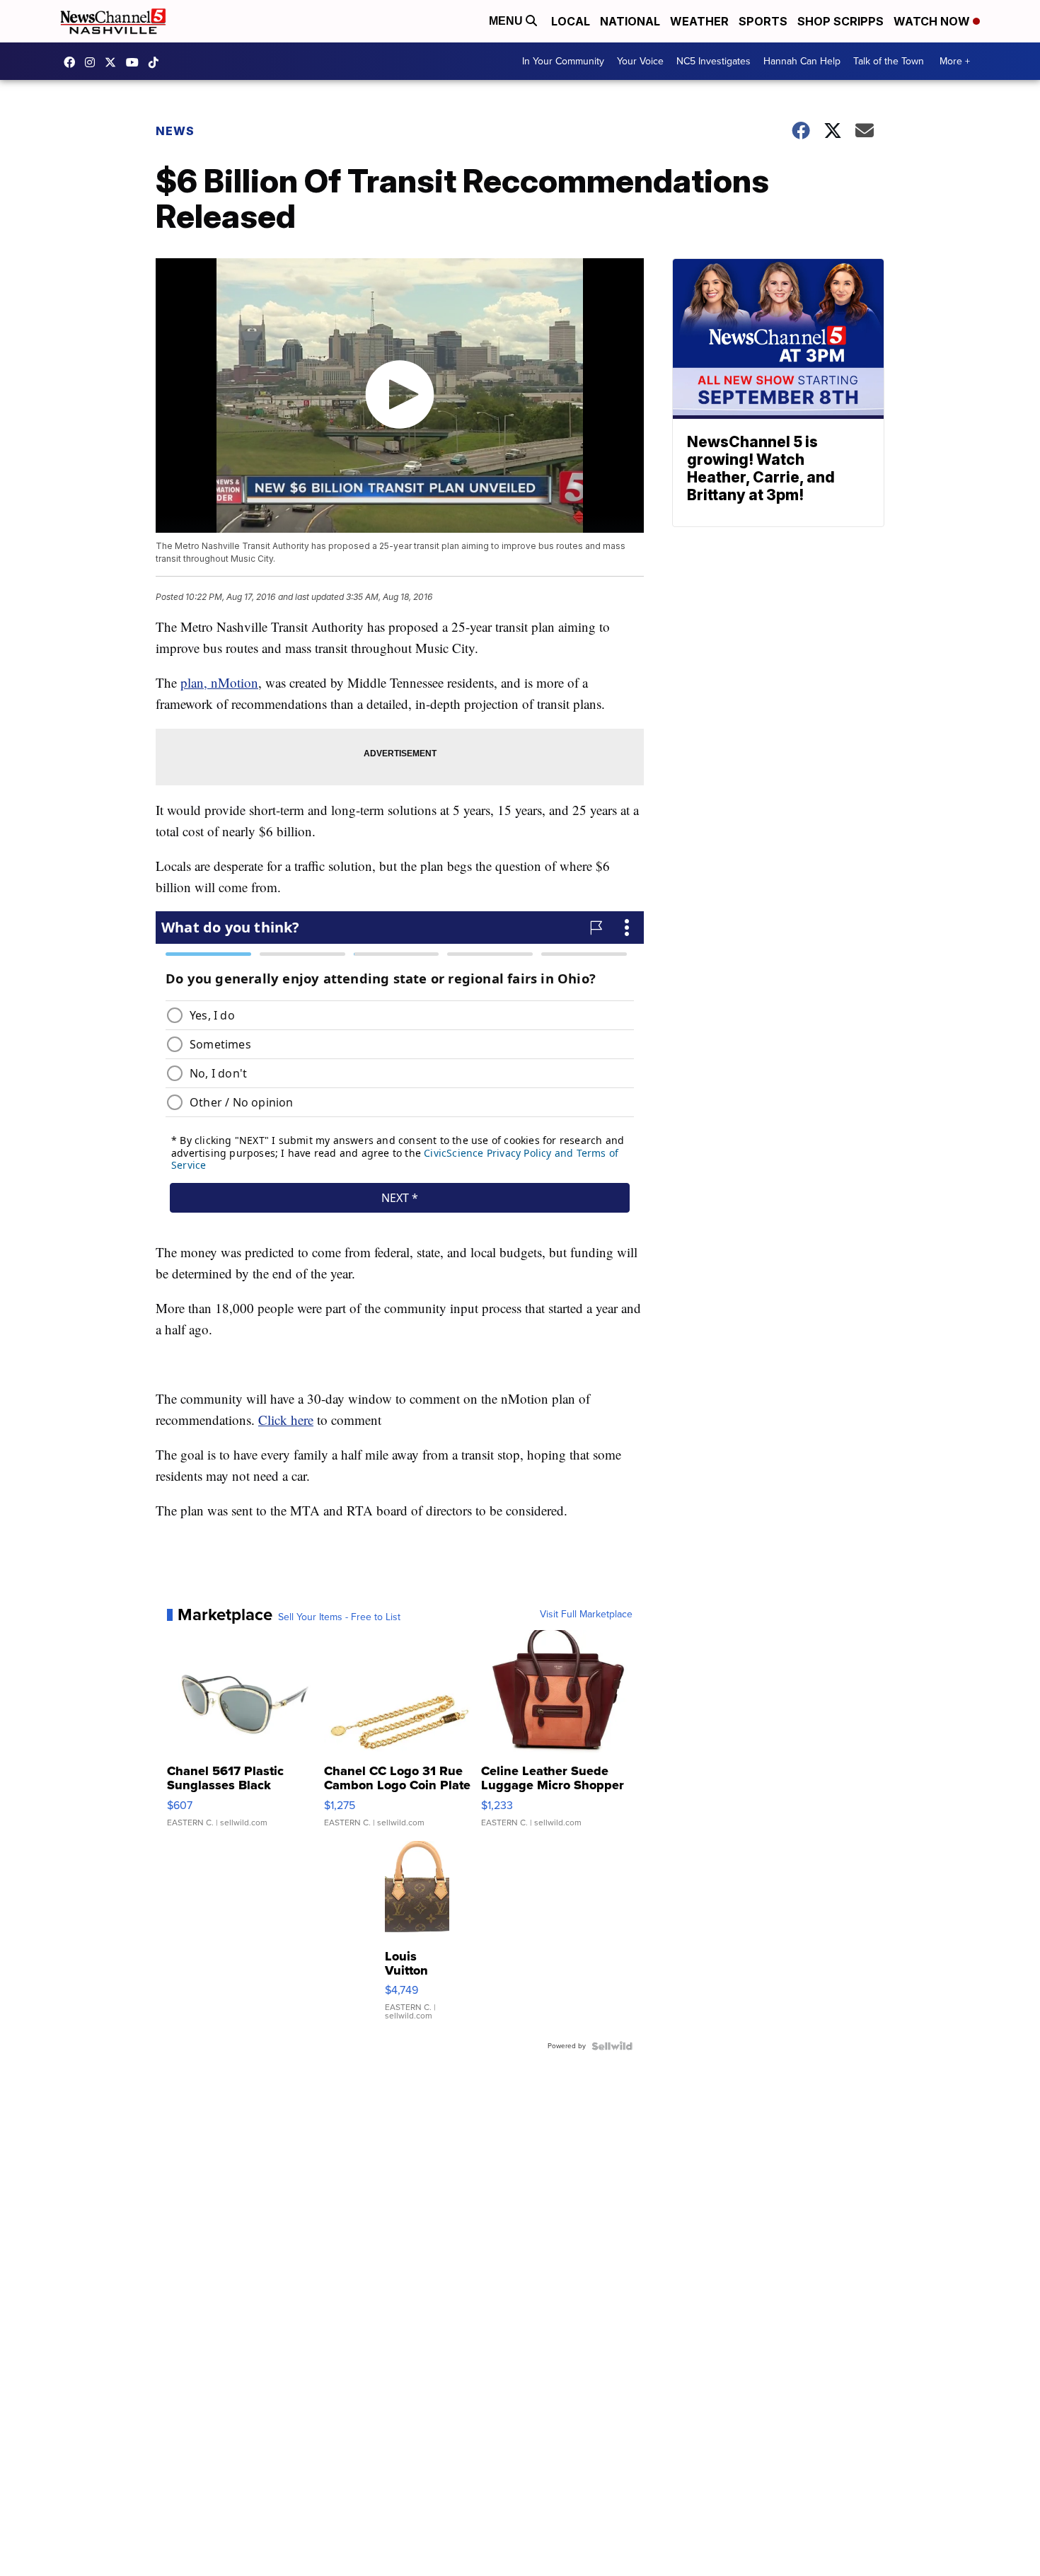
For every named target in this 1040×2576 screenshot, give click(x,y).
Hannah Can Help (802, 61)
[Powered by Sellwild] (612, 2046)
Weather (699, 21)
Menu (507, 21)
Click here (286, 1420)
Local (571, 21)
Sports (763, 21)
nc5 (114, 62)
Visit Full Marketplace (586, 1615)
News (175, 131)
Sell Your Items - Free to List (339, 1617)
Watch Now (933, 21)
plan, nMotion (219, 682)
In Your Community (563, 61)
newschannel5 (73, 62)
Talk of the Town (889, 61)
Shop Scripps (840, 21)
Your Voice (640, 61)
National (630, 21)
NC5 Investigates (713, 61)
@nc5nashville (157, 62)
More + (955, 61)
